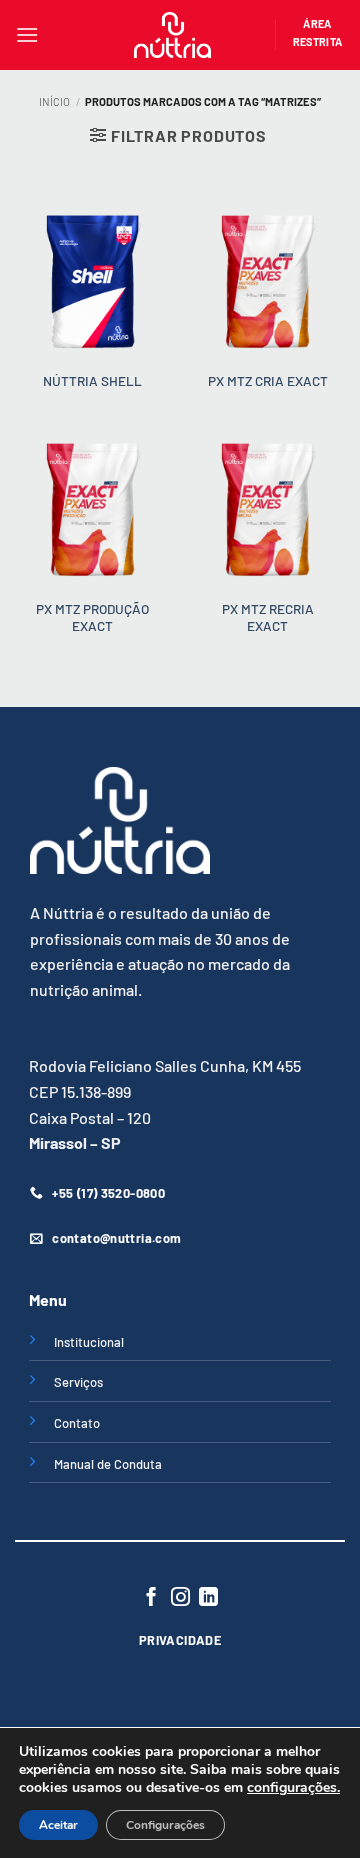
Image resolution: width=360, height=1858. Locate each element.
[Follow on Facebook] (151, 1598)
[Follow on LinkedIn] (208, 1598)
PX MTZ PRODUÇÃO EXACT (92, 617)
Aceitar (58, 1825)
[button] (27, 34)
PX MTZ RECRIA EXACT (268, 617)
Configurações (165, 1825)
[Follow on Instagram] (179, 1598)
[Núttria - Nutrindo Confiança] (173, 35)
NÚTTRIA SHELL (92, 380)
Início (54, 101)
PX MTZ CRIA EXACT (268, 380)
